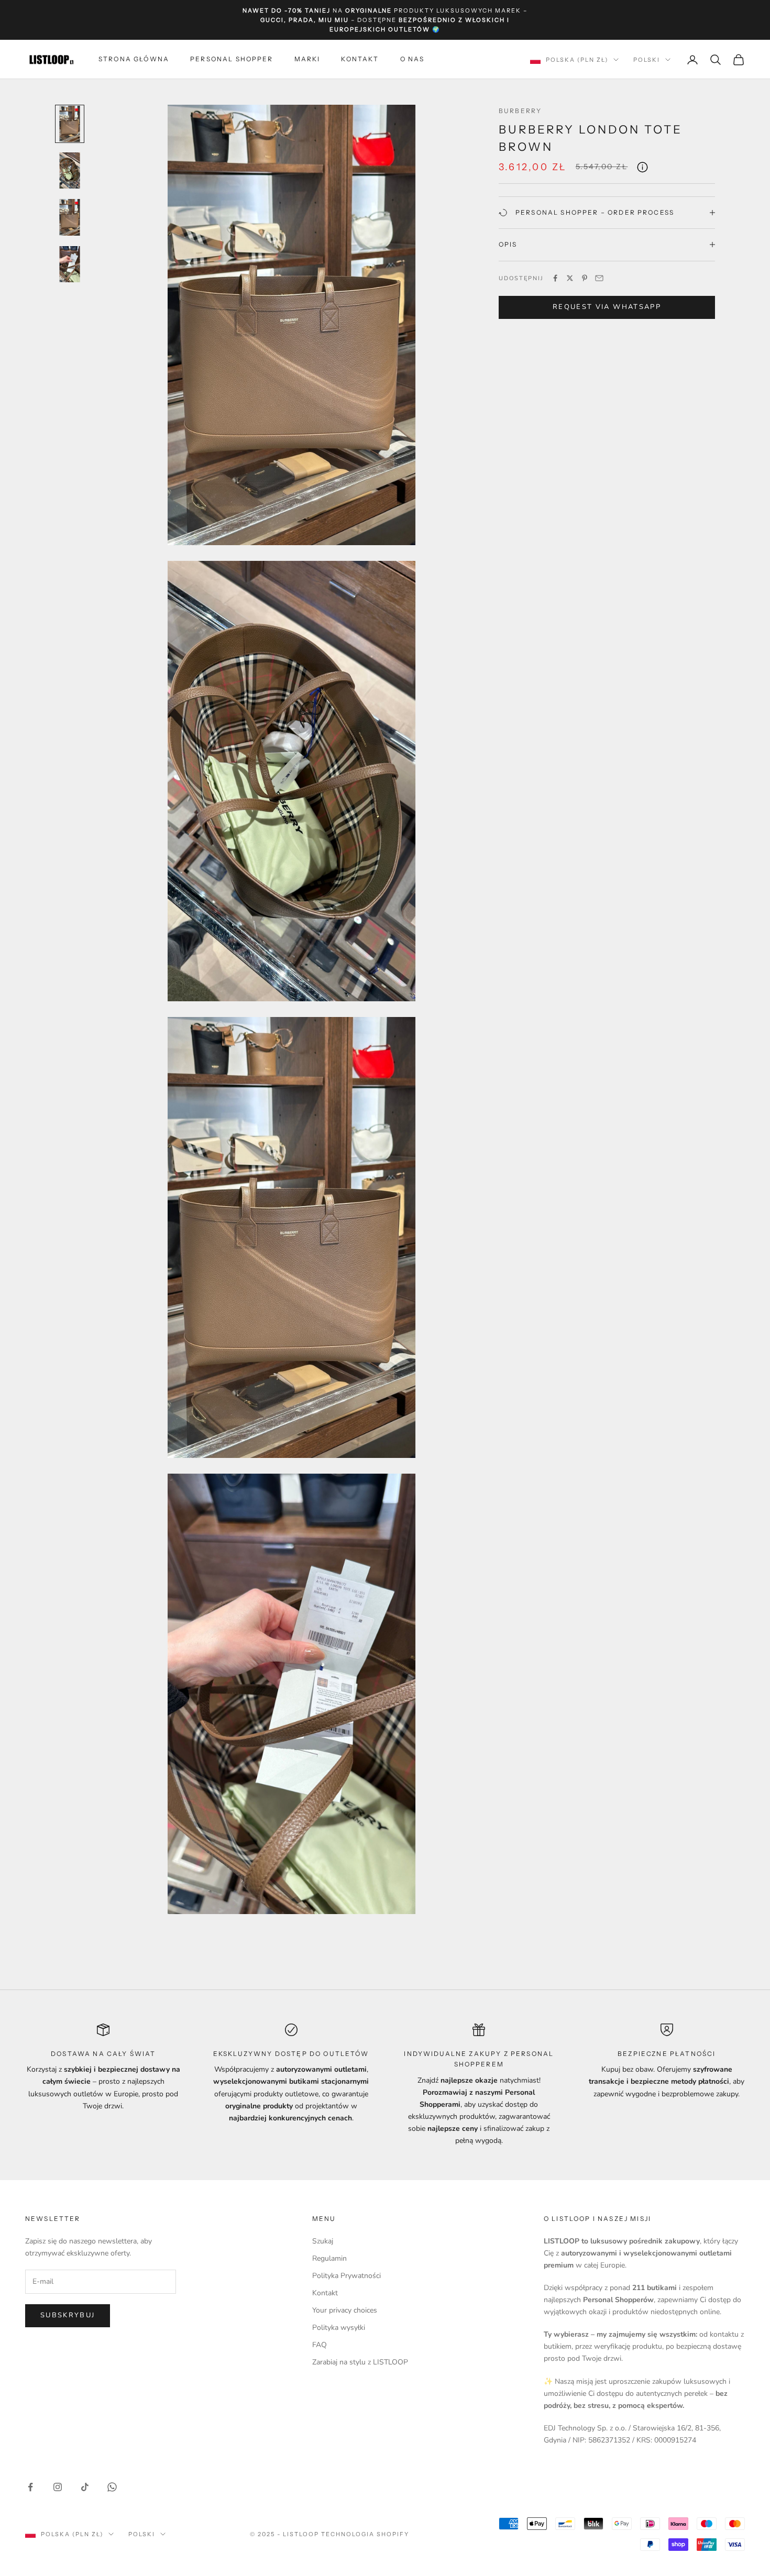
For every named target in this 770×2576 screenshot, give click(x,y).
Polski (647, 60)
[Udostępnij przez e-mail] (599, 278)
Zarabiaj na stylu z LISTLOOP (360, 2362)
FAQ (320, 2345)
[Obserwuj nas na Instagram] (58, 2487)
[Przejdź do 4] (70, 264)
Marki (307, 59)
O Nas (412, 59)
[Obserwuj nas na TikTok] (85, 2487)
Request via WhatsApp (607, 307)
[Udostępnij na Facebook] (555, 278)
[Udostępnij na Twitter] (570, 278)
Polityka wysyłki (339, 2328)
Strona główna (134, 59)
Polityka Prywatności (346, 2276)
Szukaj (323, 2241)
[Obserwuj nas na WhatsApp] (112, 2487)
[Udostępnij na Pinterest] (585, 278)
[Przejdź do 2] (70, 170)
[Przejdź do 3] (70, 217)
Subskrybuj (68, 2315)
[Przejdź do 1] (70, 124)
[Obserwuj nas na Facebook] (30, 2487)
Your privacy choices (345, 2310)
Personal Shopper (232, 59)
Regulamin (329, 2258)
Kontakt (360, 59)
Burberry (520, 111)
